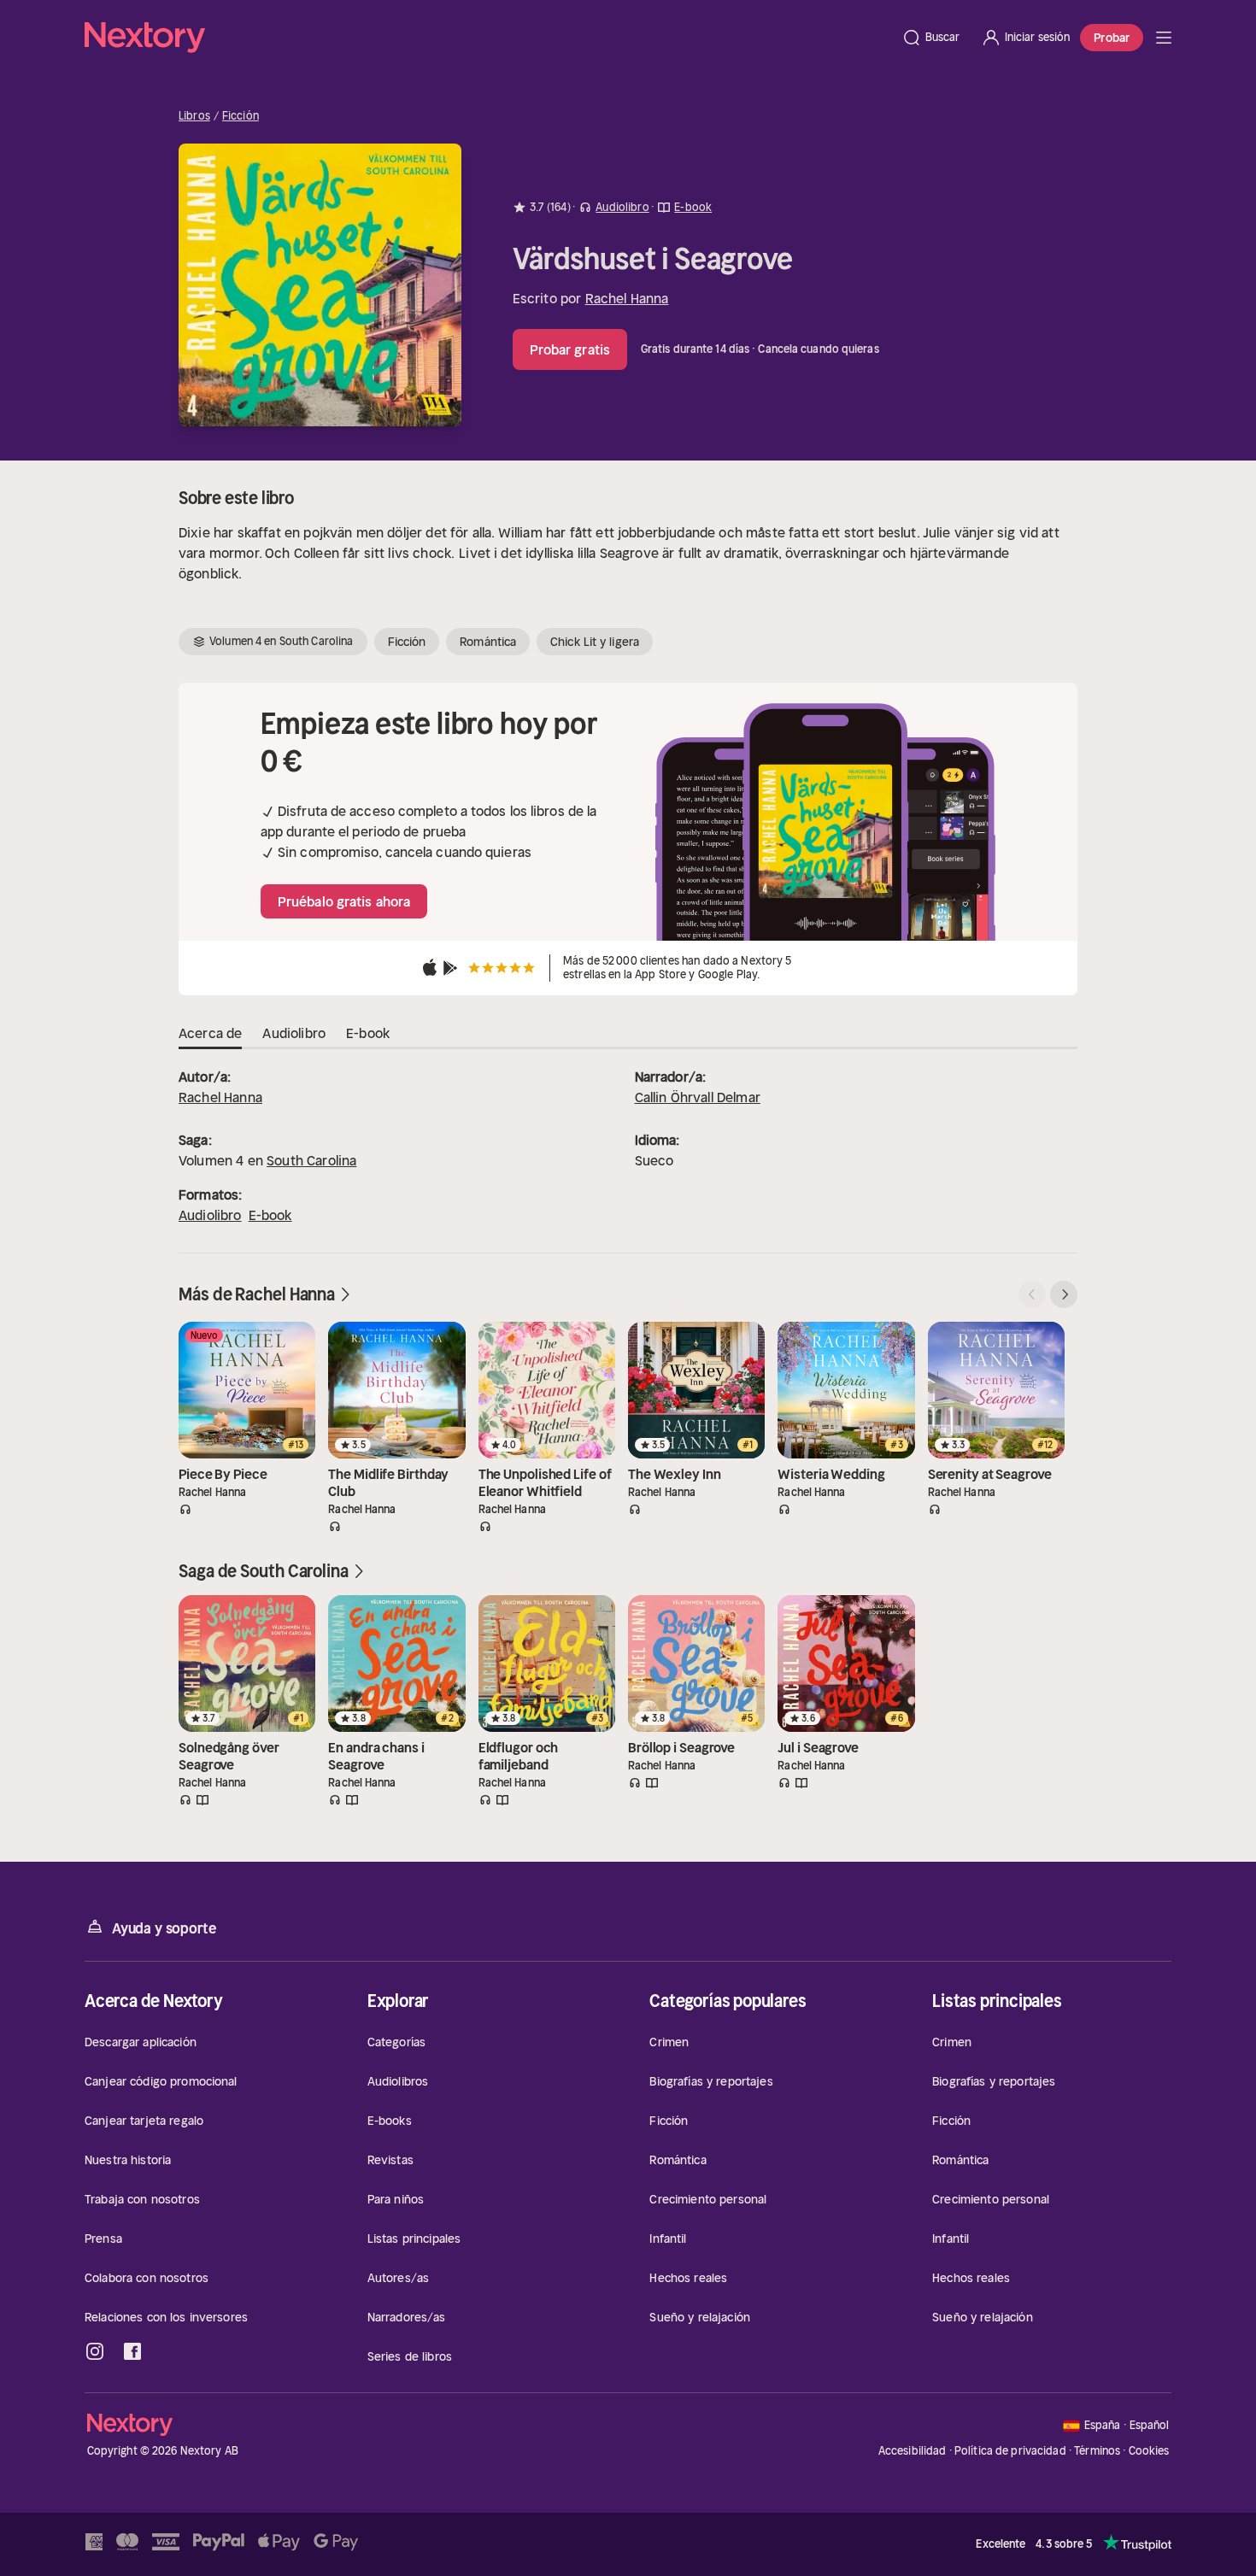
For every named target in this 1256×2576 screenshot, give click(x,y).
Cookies (1149, 2451)
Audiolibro (210, 1215)
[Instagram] (95, 2351)
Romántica (488, 642)
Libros (194, 116)
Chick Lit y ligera (595, 642)
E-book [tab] (368, 1033)
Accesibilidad (913, 2451)
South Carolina (311, 1160)
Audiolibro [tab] (294, 1033)
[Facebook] (132, 2351)
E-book (270, 1215)
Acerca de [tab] (210, 1033)
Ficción (241, 116)
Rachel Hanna (627, 298)
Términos (1097, 2451)
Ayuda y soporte (164, 1928)
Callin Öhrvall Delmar (698, 1097)
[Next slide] (1064, 1294)
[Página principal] (488, 38)
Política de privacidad (1010, 2451)
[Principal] (1164, 38)
